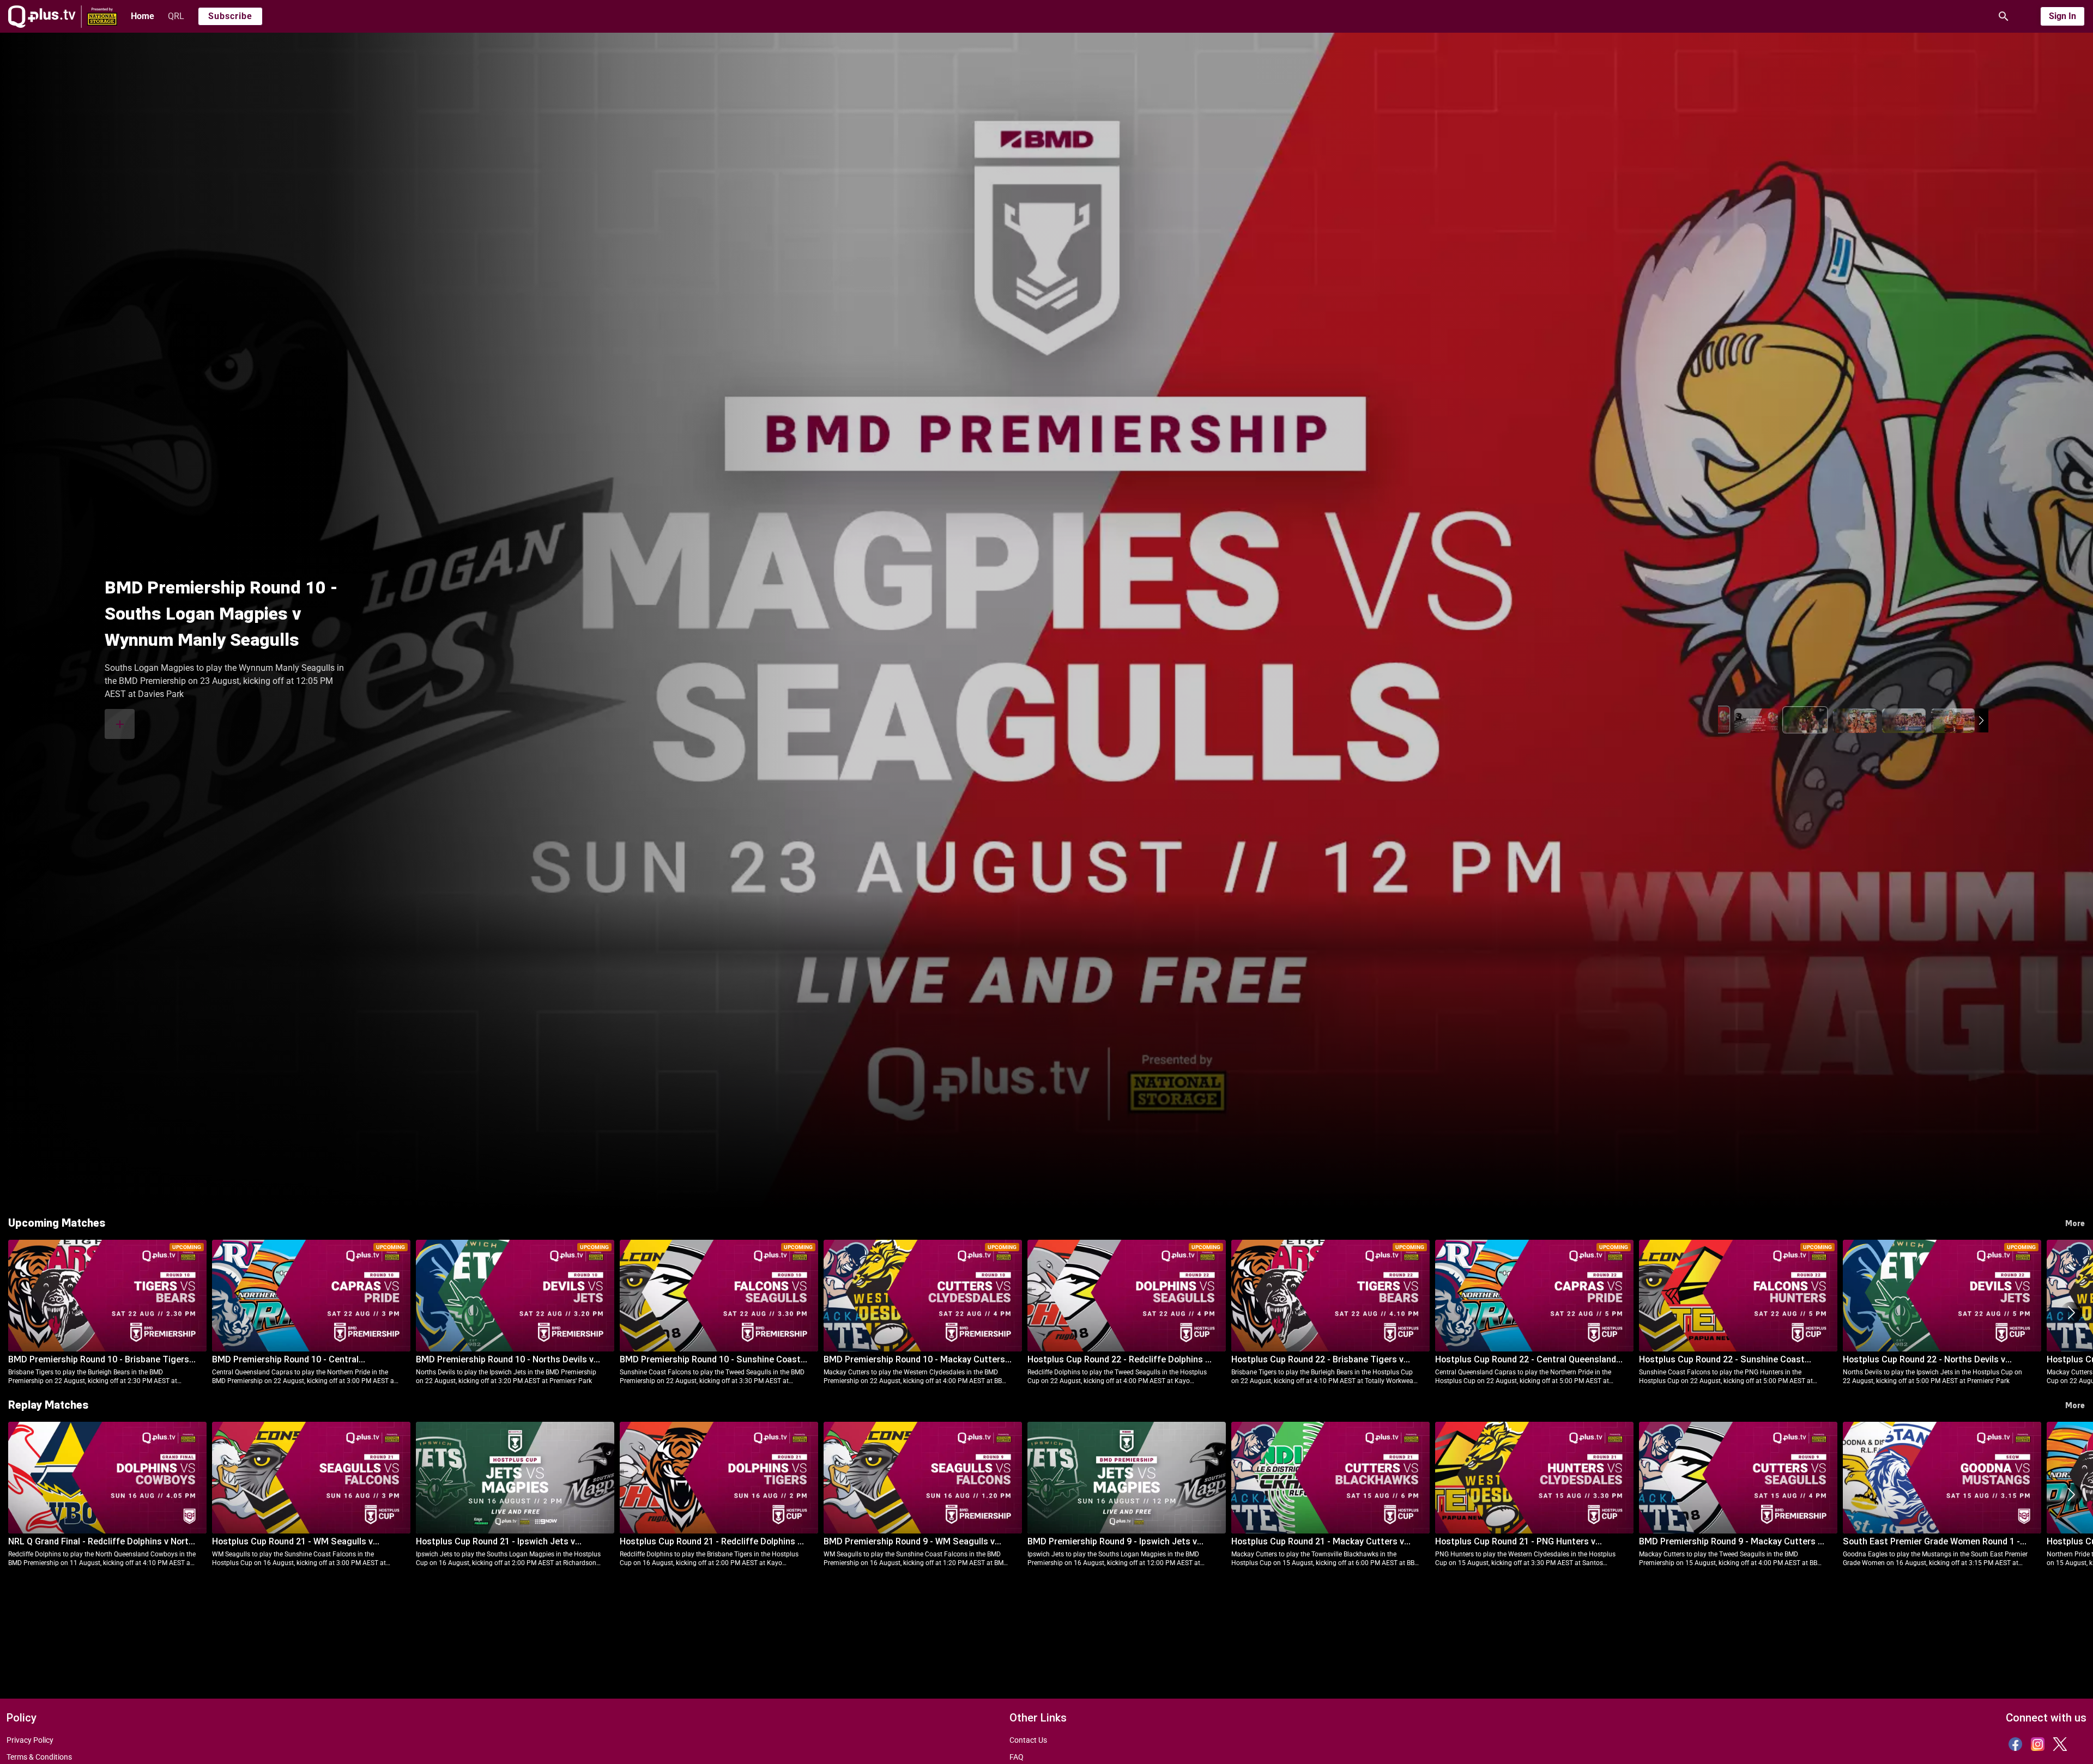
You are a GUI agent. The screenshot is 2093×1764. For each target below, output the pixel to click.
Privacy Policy (30, 1740)
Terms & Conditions (39, 1757)
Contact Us (1028, 1740)
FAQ (1017, 1757)
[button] (1725, 720)
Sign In (2062, 16)
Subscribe (230, 16)
